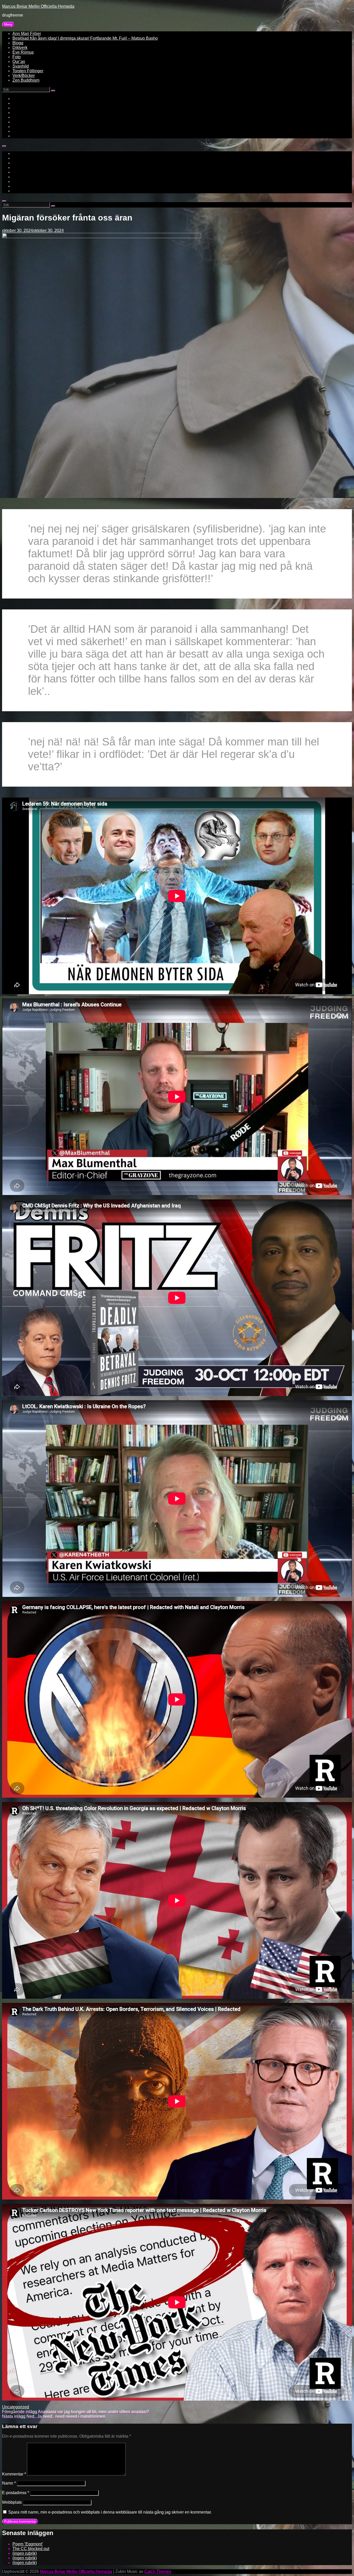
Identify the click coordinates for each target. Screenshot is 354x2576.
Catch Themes (158, 2571)
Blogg (18, 43)
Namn (9, 2483)
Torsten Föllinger (28, 71)
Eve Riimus (23, 52)
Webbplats (12, 2502)
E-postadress (16, 2493)
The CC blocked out (31, 2549)
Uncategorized (16, 2407)
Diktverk (20, 48)
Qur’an (19, 62)
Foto (17, 57)
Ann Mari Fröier (27, 34)
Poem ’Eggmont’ (28, 2544)
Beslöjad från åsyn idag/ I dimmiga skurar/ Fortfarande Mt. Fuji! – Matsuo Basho (85, 38)
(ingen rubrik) (25, 2553)
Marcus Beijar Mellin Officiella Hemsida (38, 6)
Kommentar (14, 2474)
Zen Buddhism (26, 80)
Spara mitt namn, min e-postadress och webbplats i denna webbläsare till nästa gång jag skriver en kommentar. (110, 2512)
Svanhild (21, 66)
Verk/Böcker (24, 76)
